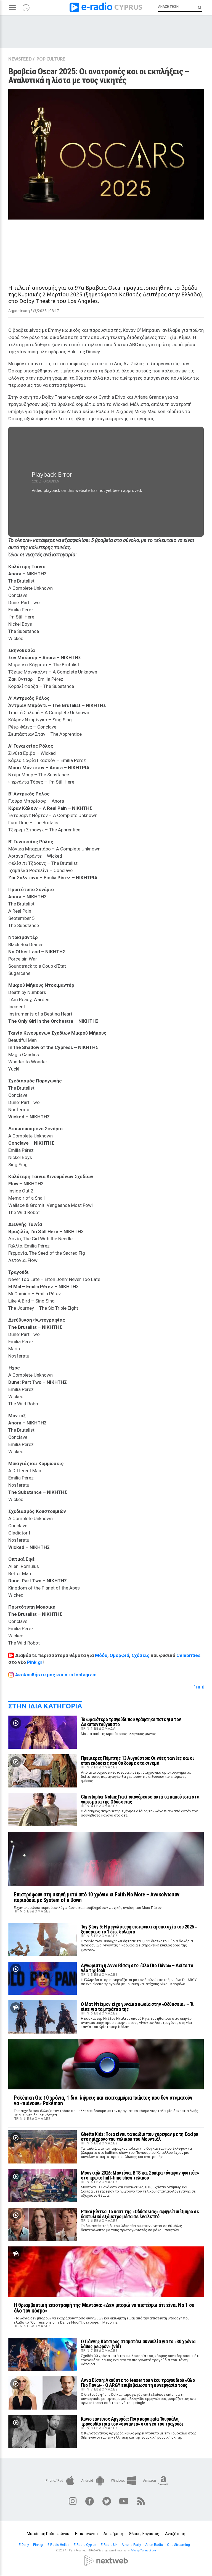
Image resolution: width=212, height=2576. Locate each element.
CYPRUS (128, 7)
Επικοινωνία (86, 2534)
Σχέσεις (141, 1655)
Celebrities (188, 1655)
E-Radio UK (109, 2545)
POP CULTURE (51, 59)
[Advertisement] (106, 247)
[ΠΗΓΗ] (199, 1687)
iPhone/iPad (54, 2481)
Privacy (135, 2551)
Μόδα (101, 1655)
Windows (118, 2481)
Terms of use (148, 2551)
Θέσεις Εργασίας (144, 2534)
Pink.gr (35, 1662)
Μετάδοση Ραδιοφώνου (48, 2534)
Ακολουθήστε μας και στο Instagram (56, 1675)
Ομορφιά (119, 1655)
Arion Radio (154, 2545)
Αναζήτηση (175, 2534)
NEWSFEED (20, 59)
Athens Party (132, 2545)
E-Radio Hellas (59, 2545)
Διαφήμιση (113, 2534)
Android (88, 2481)
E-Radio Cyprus (86, 2545)
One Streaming (179, 2545)
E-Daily (24, 2545)
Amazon (150, 2481)
